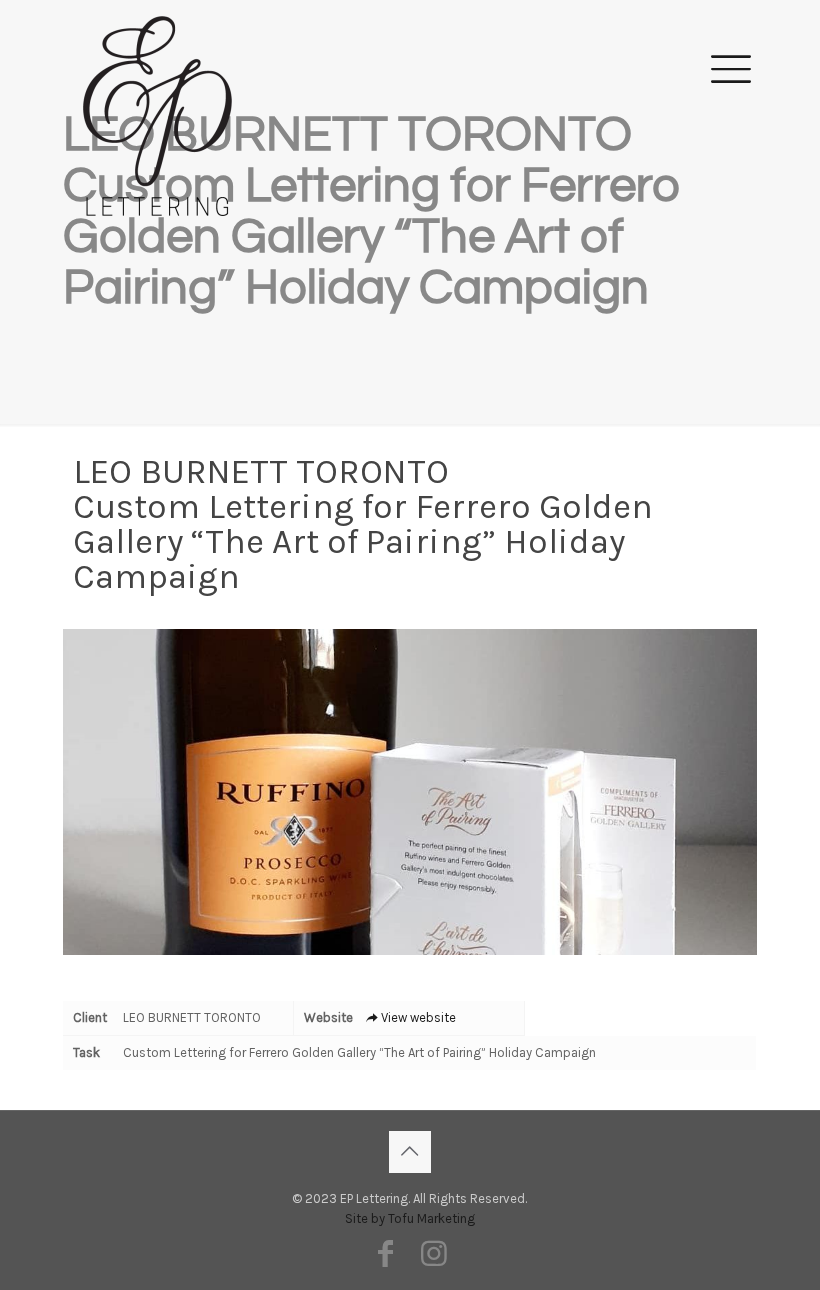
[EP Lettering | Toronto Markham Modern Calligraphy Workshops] (157, 66)
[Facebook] (386, 1254)
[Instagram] (434, 1254)
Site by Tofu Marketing (410, 1218)
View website (418, 1017)
